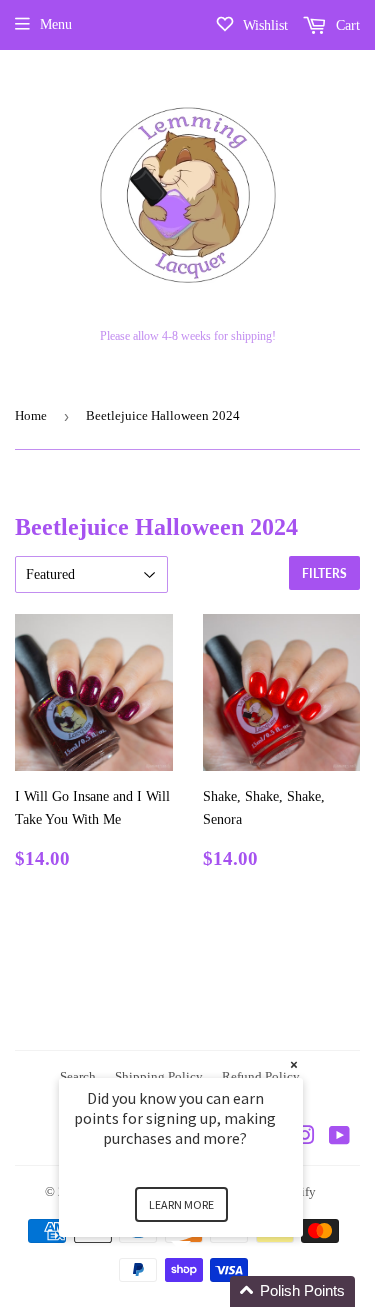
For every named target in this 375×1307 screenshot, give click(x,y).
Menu (56, 24)
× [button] (294, 1064)
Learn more (181, 1204)
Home (31, 415)
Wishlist (263, 25)
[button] (205, 1291)
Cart (346, 25)
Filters (324, 573)
